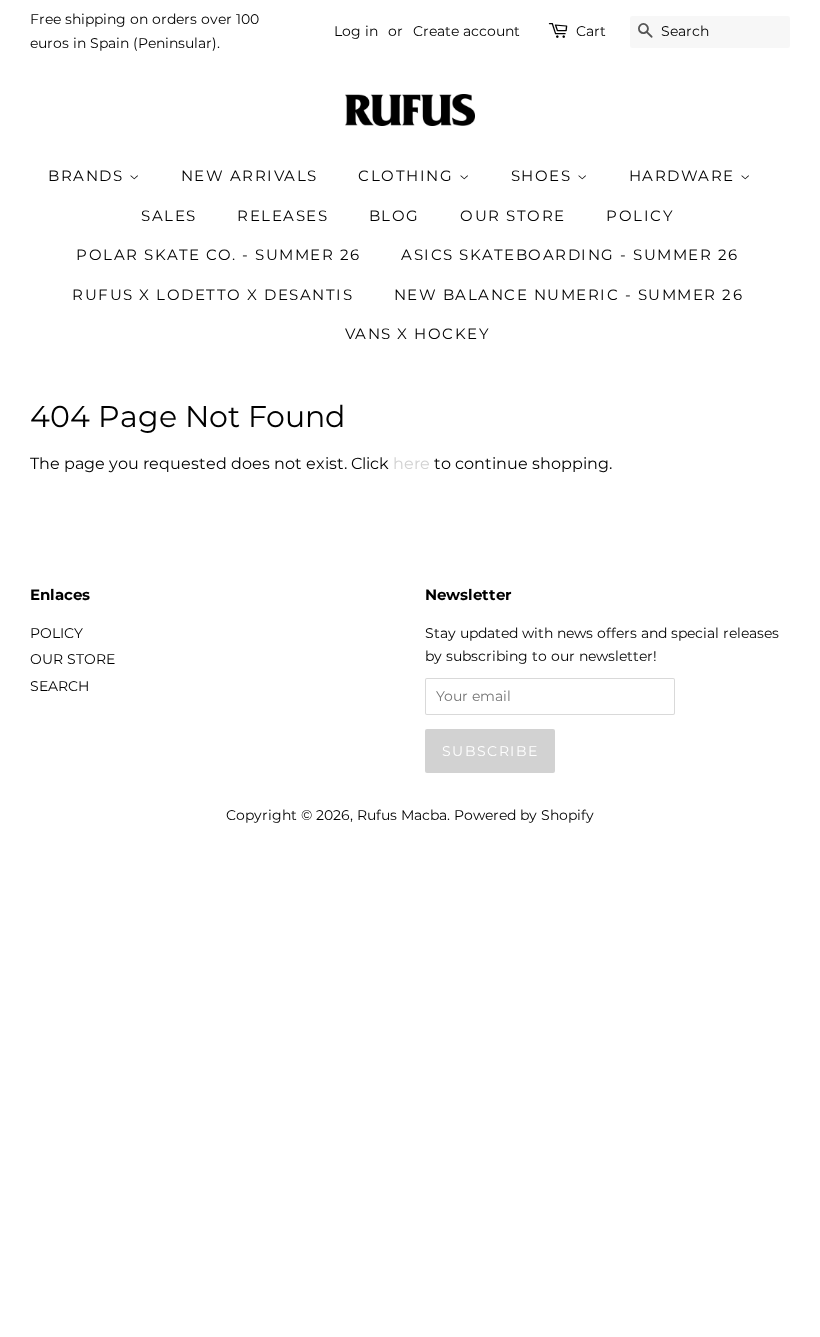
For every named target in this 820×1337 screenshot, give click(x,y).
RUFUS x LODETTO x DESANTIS (212, 294)
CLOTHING (408, 175)
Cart (591, 31)
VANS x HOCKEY (418, 333)
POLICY (640, 215)
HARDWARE (685, 175)
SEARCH (59, 686)
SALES (169, 215)
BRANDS (88, 175)
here (411, 463)
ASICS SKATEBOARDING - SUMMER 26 (570, 254)
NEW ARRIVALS (249, 175)
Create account (466, 31)
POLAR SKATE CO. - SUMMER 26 (218, 254)
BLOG (394, 215)
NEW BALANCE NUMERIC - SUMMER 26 (569, 294)
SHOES (544, 175)
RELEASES (282, 215)
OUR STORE (513, 215)
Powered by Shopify (524, 815)
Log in (356, 31)
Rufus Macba (402, 815)
